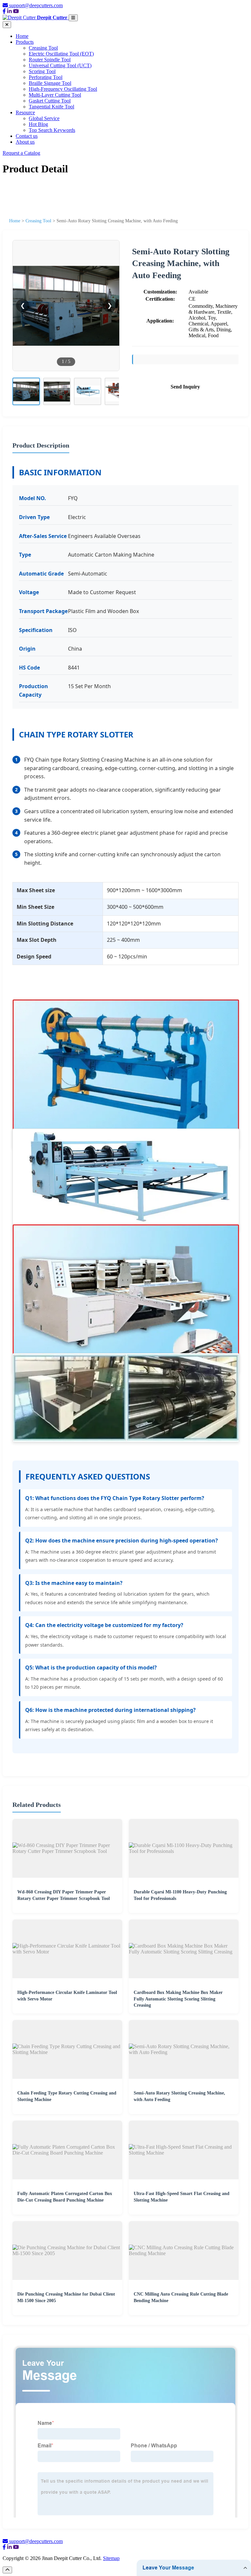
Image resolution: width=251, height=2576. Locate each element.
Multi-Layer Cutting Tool (55, 95)
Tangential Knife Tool (51, 107)
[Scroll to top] (7, 2570)
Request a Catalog (21, 153)
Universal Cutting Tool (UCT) (60, 65)
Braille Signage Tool (50, 83)
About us (25, 142)
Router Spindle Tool (50, 60)
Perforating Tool (46, 77)
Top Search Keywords (52, 130)
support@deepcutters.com (36, 5)
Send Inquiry (185, 387)
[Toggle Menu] (73, 18)
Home (22, 36)
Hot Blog (38, 124)
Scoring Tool (42, 71)
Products (25, 42)
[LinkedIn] (9, 11)
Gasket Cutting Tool (50, 101)
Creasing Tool (43, 48)
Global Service (44, 118)
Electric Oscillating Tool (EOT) (61, 54)
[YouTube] (16, 11)
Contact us (27, 136)
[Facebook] (4, 11)
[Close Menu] (7, 25)
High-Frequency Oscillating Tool (63, 89)
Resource (25, 112)
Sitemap (111, 2558)
